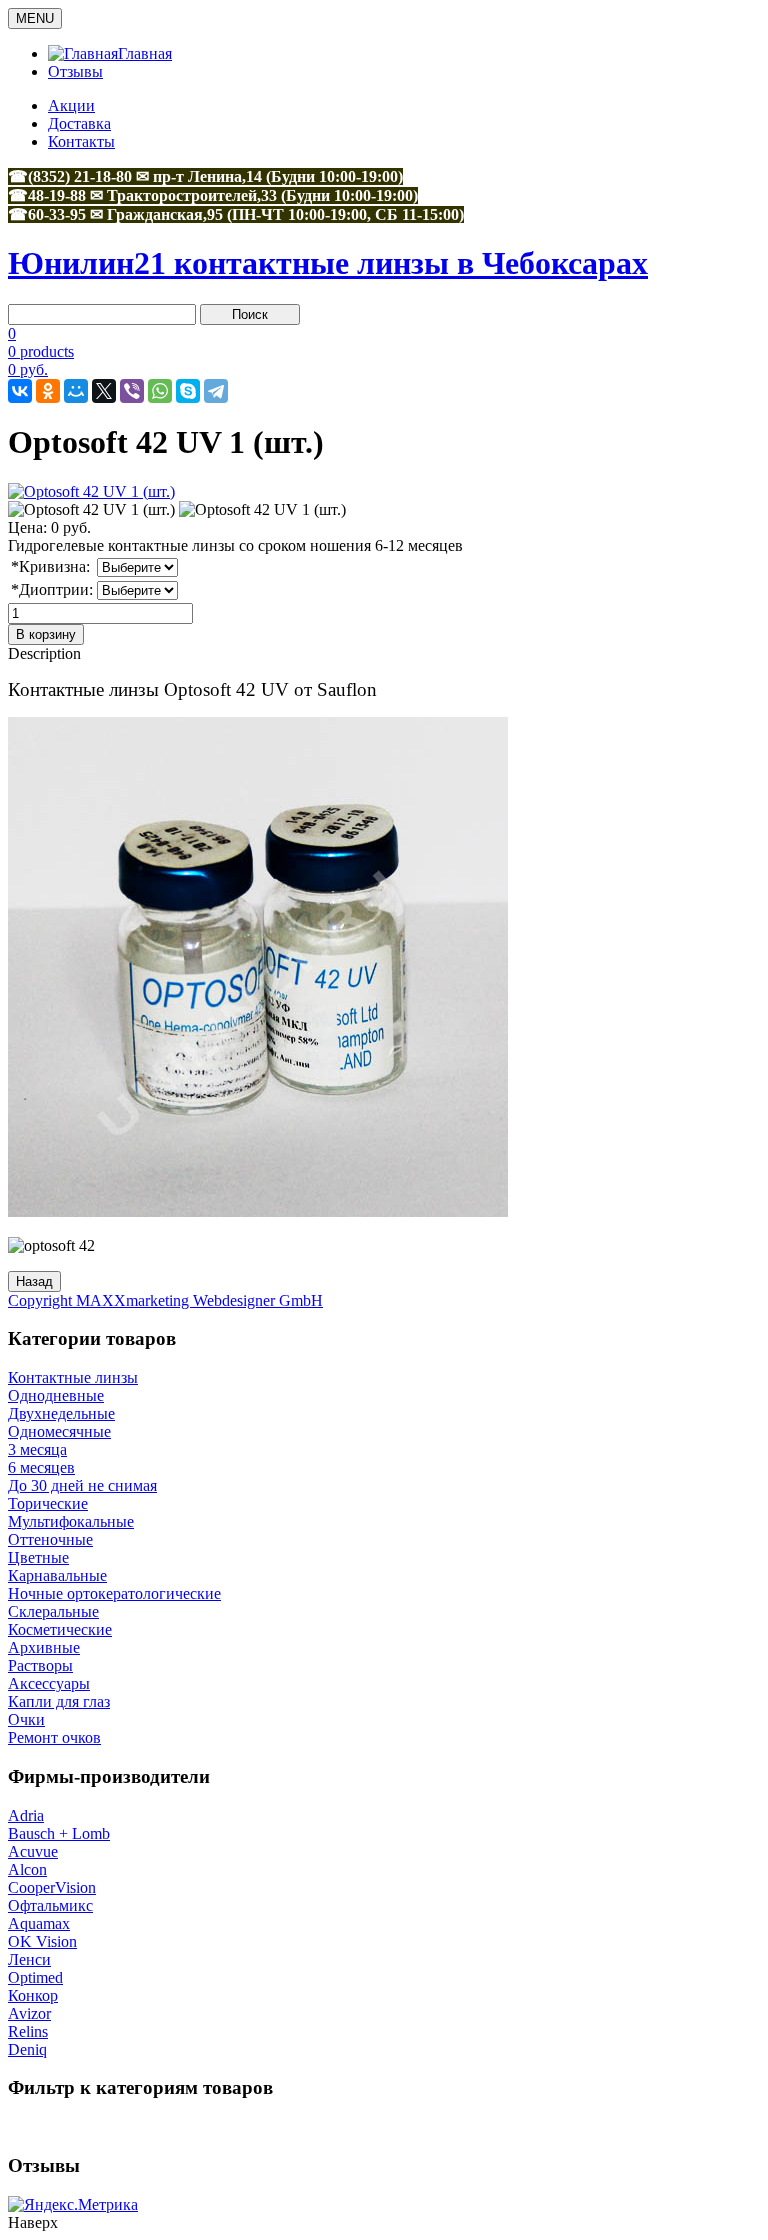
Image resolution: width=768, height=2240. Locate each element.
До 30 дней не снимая (82, 1485)
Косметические (60, 1629)
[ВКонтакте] (20, 391)
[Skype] (188, 391)
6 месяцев (41, 1467)
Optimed (35, 1977)
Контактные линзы (73, 1377)
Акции (71, 105)
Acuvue (33, 1851)
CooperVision (52, 1887)
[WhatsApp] (160, 391)
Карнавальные (57, 1575)
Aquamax (39, 1923)
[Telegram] (216, 391)
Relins (28, 2031)
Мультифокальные (71, 1521)
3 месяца (37, 1449)
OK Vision (42, 1941)
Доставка (79, 123)
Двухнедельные (61, 1413)
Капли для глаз (59, 1701)
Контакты (81, 141)
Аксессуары (49, 1683)
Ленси (29, 1959)
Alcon (27, 1869)
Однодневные (56, 1395)
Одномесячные (59, 1431)
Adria (26, 1815)
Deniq (27, 2049)
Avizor (29, 2013)
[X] (104, 391)
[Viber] (132, 391)
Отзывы (75, 71)
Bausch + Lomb (59, 1833)
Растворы (40, 1665)
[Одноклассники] (48, 391)
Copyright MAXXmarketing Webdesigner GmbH (165, 1300)
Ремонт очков (54, 1737)
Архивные (44, 1647)
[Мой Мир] (76, 391)
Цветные (38, 1557)
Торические (48, 1503)
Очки (26, 1719)
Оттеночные (50, 1539)
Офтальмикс (50, 1905)
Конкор (33, 1995)
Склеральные (53, 1611)
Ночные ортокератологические (114, 1593)
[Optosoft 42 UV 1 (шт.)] (91, 510)
